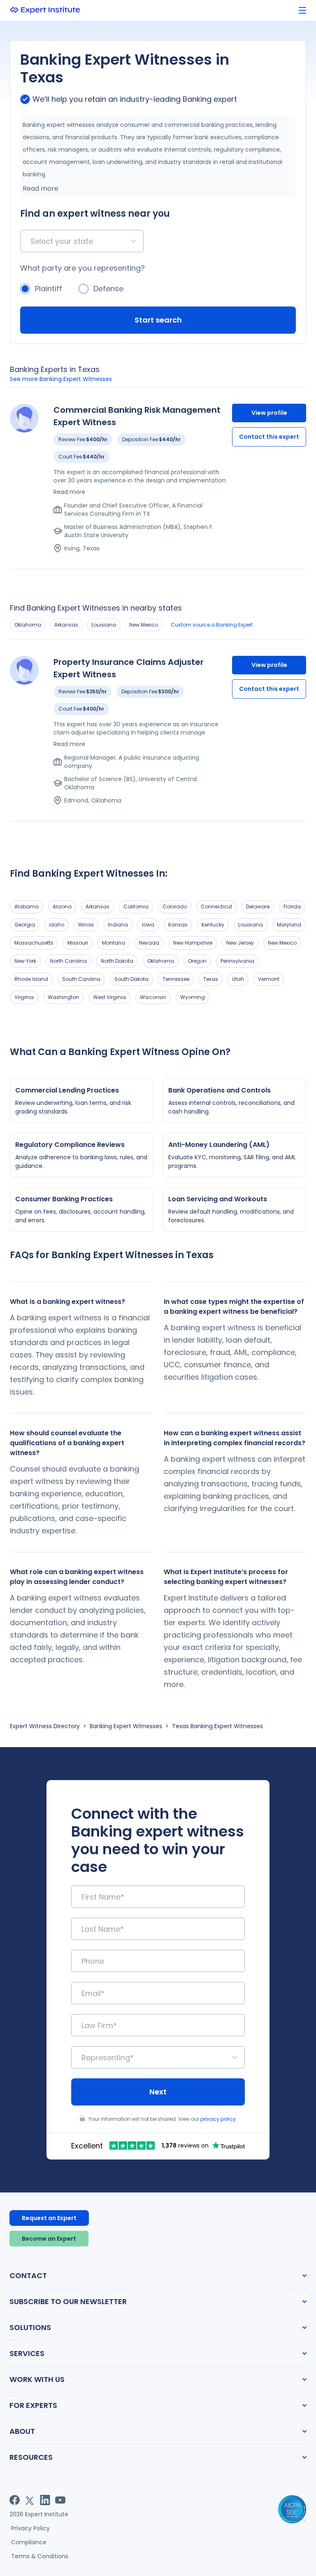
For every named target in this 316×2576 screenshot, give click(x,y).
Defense (108, 289)
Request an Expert (49, 2218)
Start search (158, 320)
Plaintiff (49, 289)
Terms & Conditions (40, 2556)
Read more (41, 188)
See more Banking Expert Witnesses (61, 379)
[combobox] (31, 241)
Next (158, 2092)
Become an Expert (49, 2239)
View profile (269, 413)
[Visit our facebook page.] (15, 2500)
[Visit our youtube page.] (60, 2500)
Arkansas (66, 625)
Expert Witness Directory (45, 1726)
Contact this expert (269, 437)
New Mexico (144, 625)
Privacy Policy (30, 2528)
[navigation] (302, 11)
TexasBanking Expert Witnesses (217, 1726)
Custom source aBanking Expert (212, 625)
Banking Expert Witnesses (126, 1726)
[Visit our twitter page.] (30, 2500)
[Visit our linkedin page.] (45, 2500)
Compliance (29, 2542)
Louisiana (104, 625)
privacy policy (218, 2119)
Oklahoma (28, 625)
